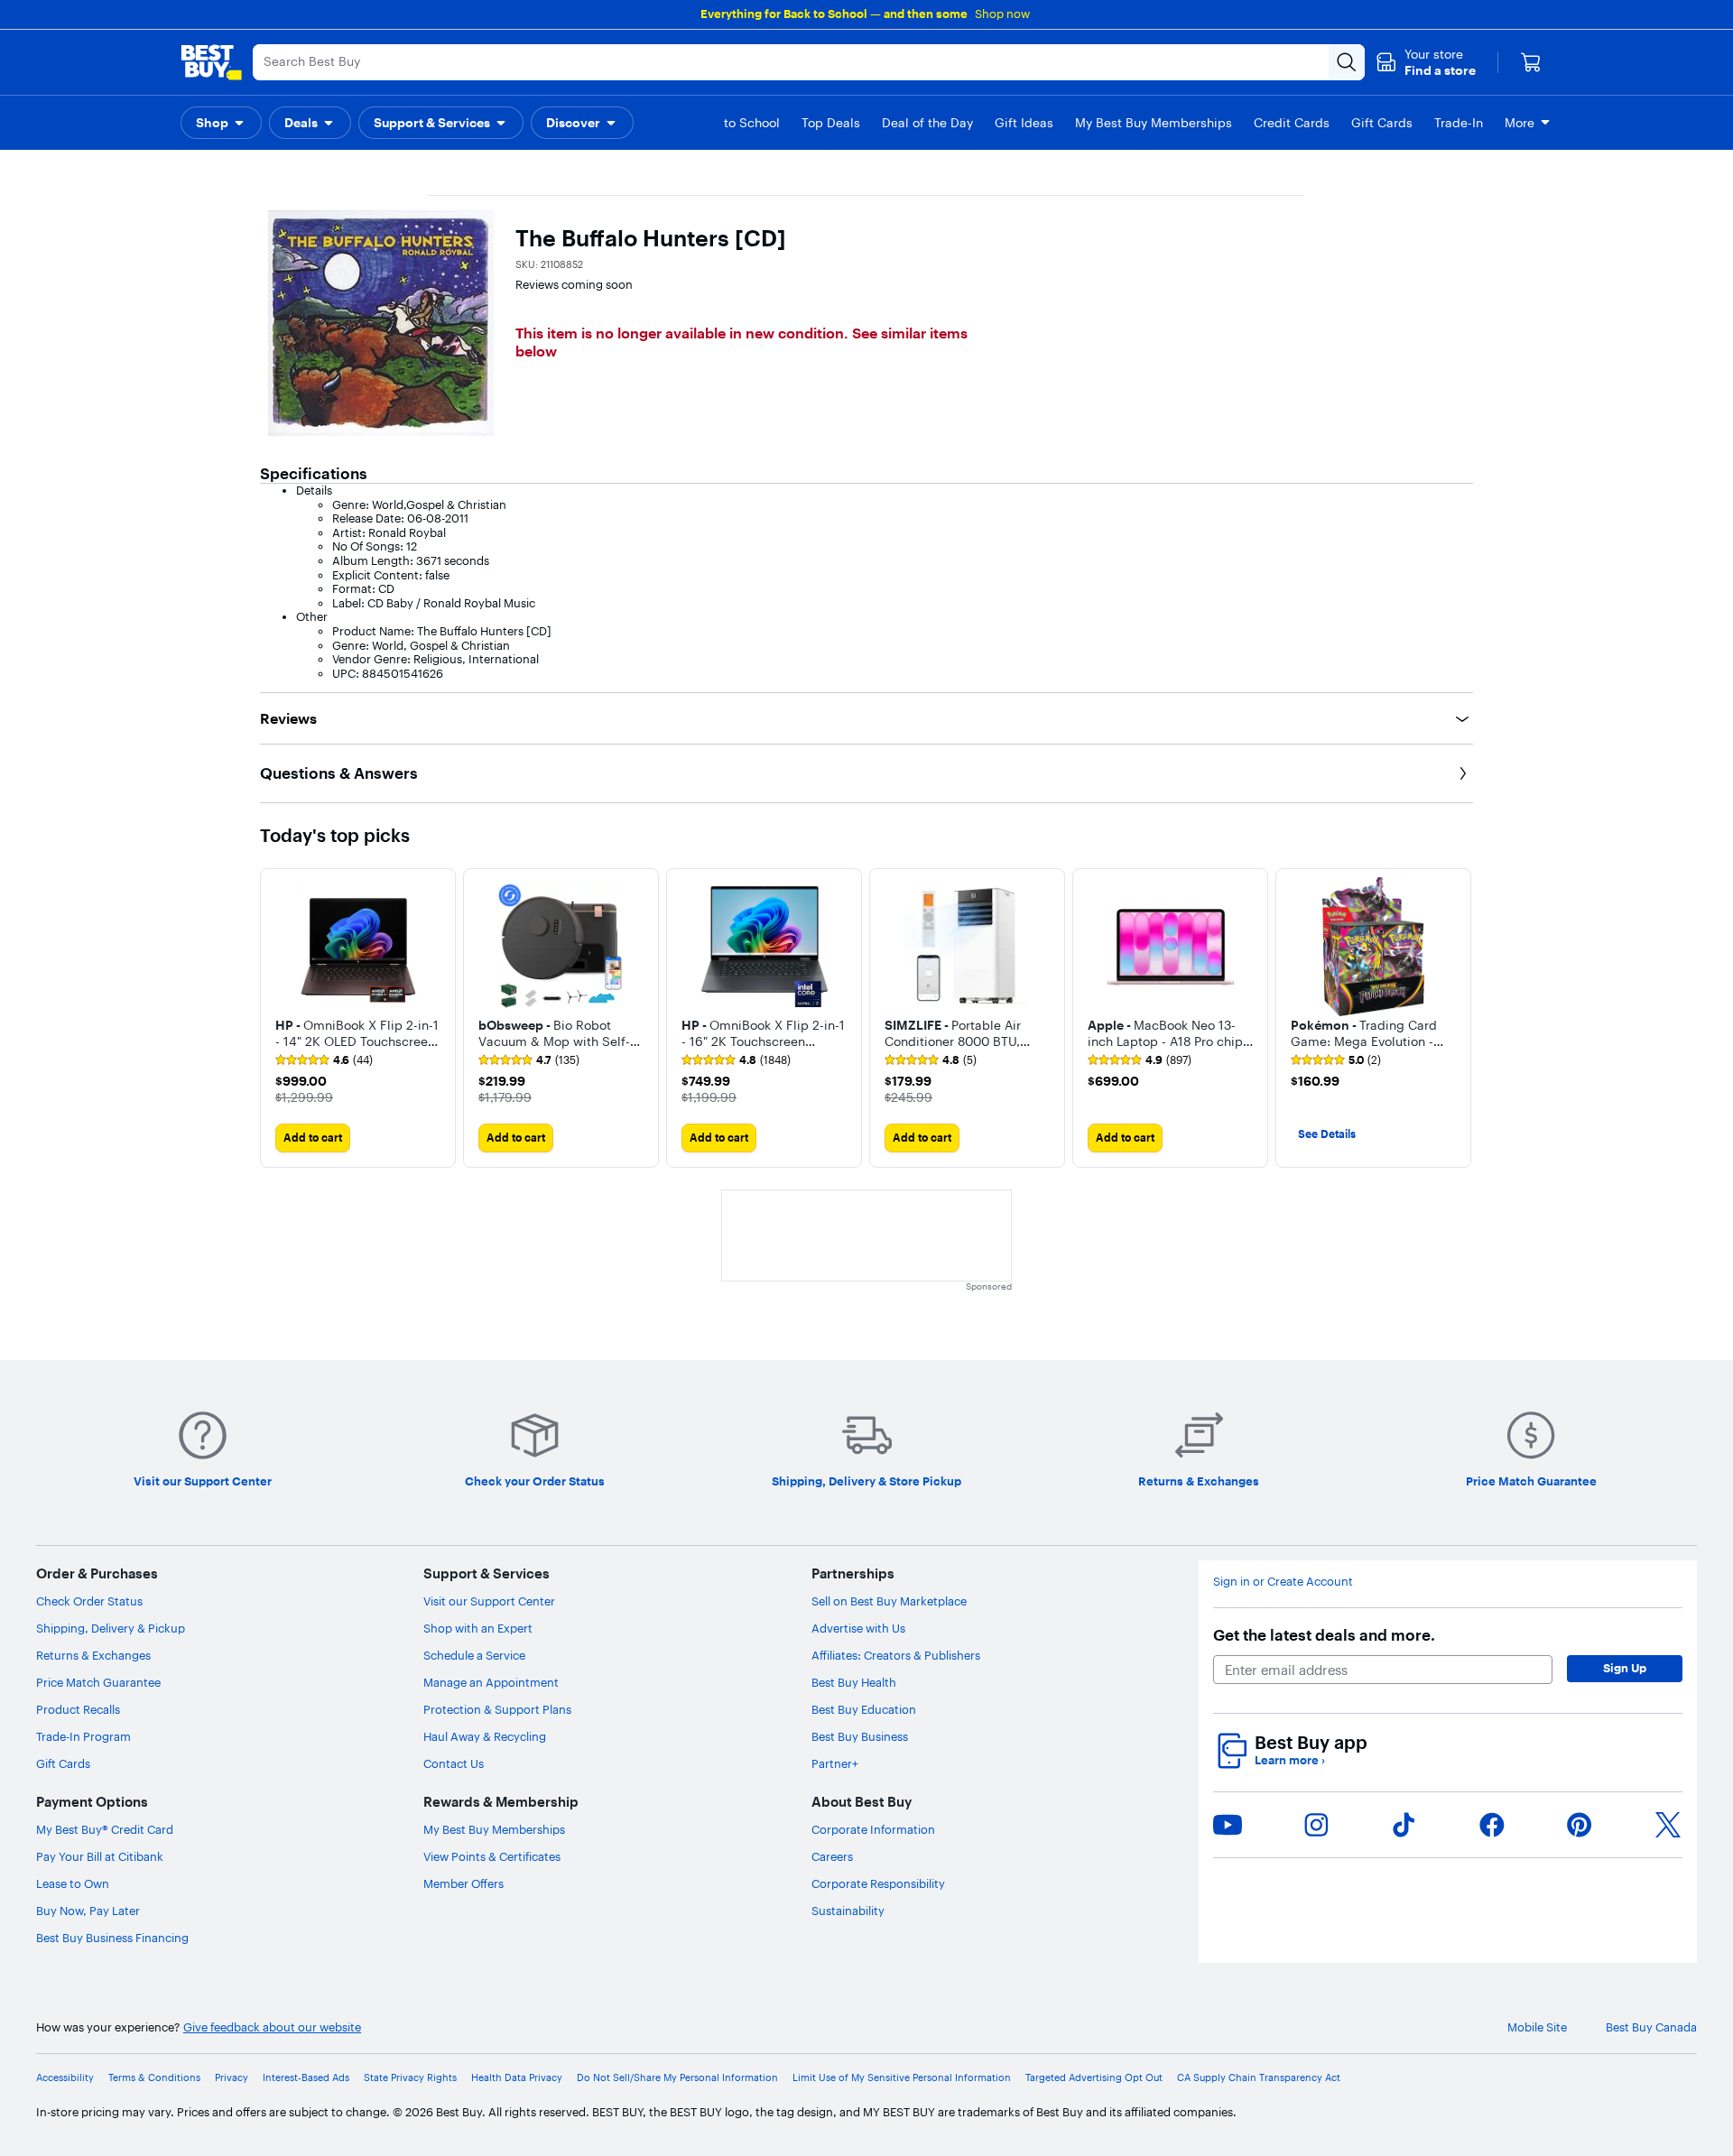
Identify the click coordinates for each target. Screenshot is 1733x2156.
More (1520, 123)
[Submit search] (1347, 62)
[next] (1459, 1018)
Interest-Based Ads (306, 2078)
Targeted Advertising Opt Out (1094, 2078)
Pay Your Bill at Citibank (100, 1856)
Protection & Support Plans (497, 1709)
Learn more (1290, 1760)
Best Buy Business (860, 1736)
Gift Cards (63, 1763)
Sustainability (848, 1911)
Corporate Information (873, 1829)
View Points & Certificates (492, 1856)
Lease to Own (73, 1883)
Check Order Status (89, 1601)
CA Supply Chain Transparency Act (1259, 2078)
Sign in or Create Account (1283, 1582)
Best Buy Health (854, 1682)
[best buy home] (211, 62)
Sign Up (1625, 1668)
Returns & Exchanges (93, 1655)
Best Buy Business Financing (112, 1938)
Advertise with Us (858, 1628)
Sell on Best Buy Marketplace (889, 1601)
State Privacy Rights (410, 2078)
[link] (324, 1060)
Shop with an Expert (478, 1628)
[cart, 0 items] (1531, 62)
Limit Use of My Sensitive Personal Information (902, 2078)
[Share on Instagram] (1316, 1825)
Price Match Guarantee (98, 1682)
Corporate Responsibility (878, 1883)
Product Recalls (78, 1709)
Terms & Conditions (154, 2078)
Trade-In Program (83, 1736)
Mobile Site (1537, 2027)
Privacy (232, 2078)
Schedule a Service (474, 1655)
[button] (1426, 62)
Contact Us (454, 1763)
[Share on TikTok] (1404, 1825)
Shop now (1002, 14)
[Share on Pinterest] (1580, 1825)
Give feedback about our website (272, 2027)
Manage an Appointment (491, 1682)
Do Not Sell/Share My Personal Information (677, 2078)
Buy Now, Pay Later (88, 1911)
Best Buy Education (864, 1709)
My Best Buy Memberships (494, 1829)
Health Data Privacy (517, 2078)
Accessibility (65, 2078)
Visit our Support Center (489, 1601)
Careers (832, 1856)
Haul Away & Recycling (485, 1736)
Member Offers (463, 1883)
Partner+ (835, 1763)
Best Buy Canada (1651, 2027)
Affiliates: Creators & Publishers (896, 1655)
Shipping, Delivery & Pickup (111, 1628)
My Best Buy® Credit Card (105, 1829)
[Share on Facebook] (1492, 1825)
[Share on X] (1668, 1825)
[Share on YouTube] (1228, 1825)
